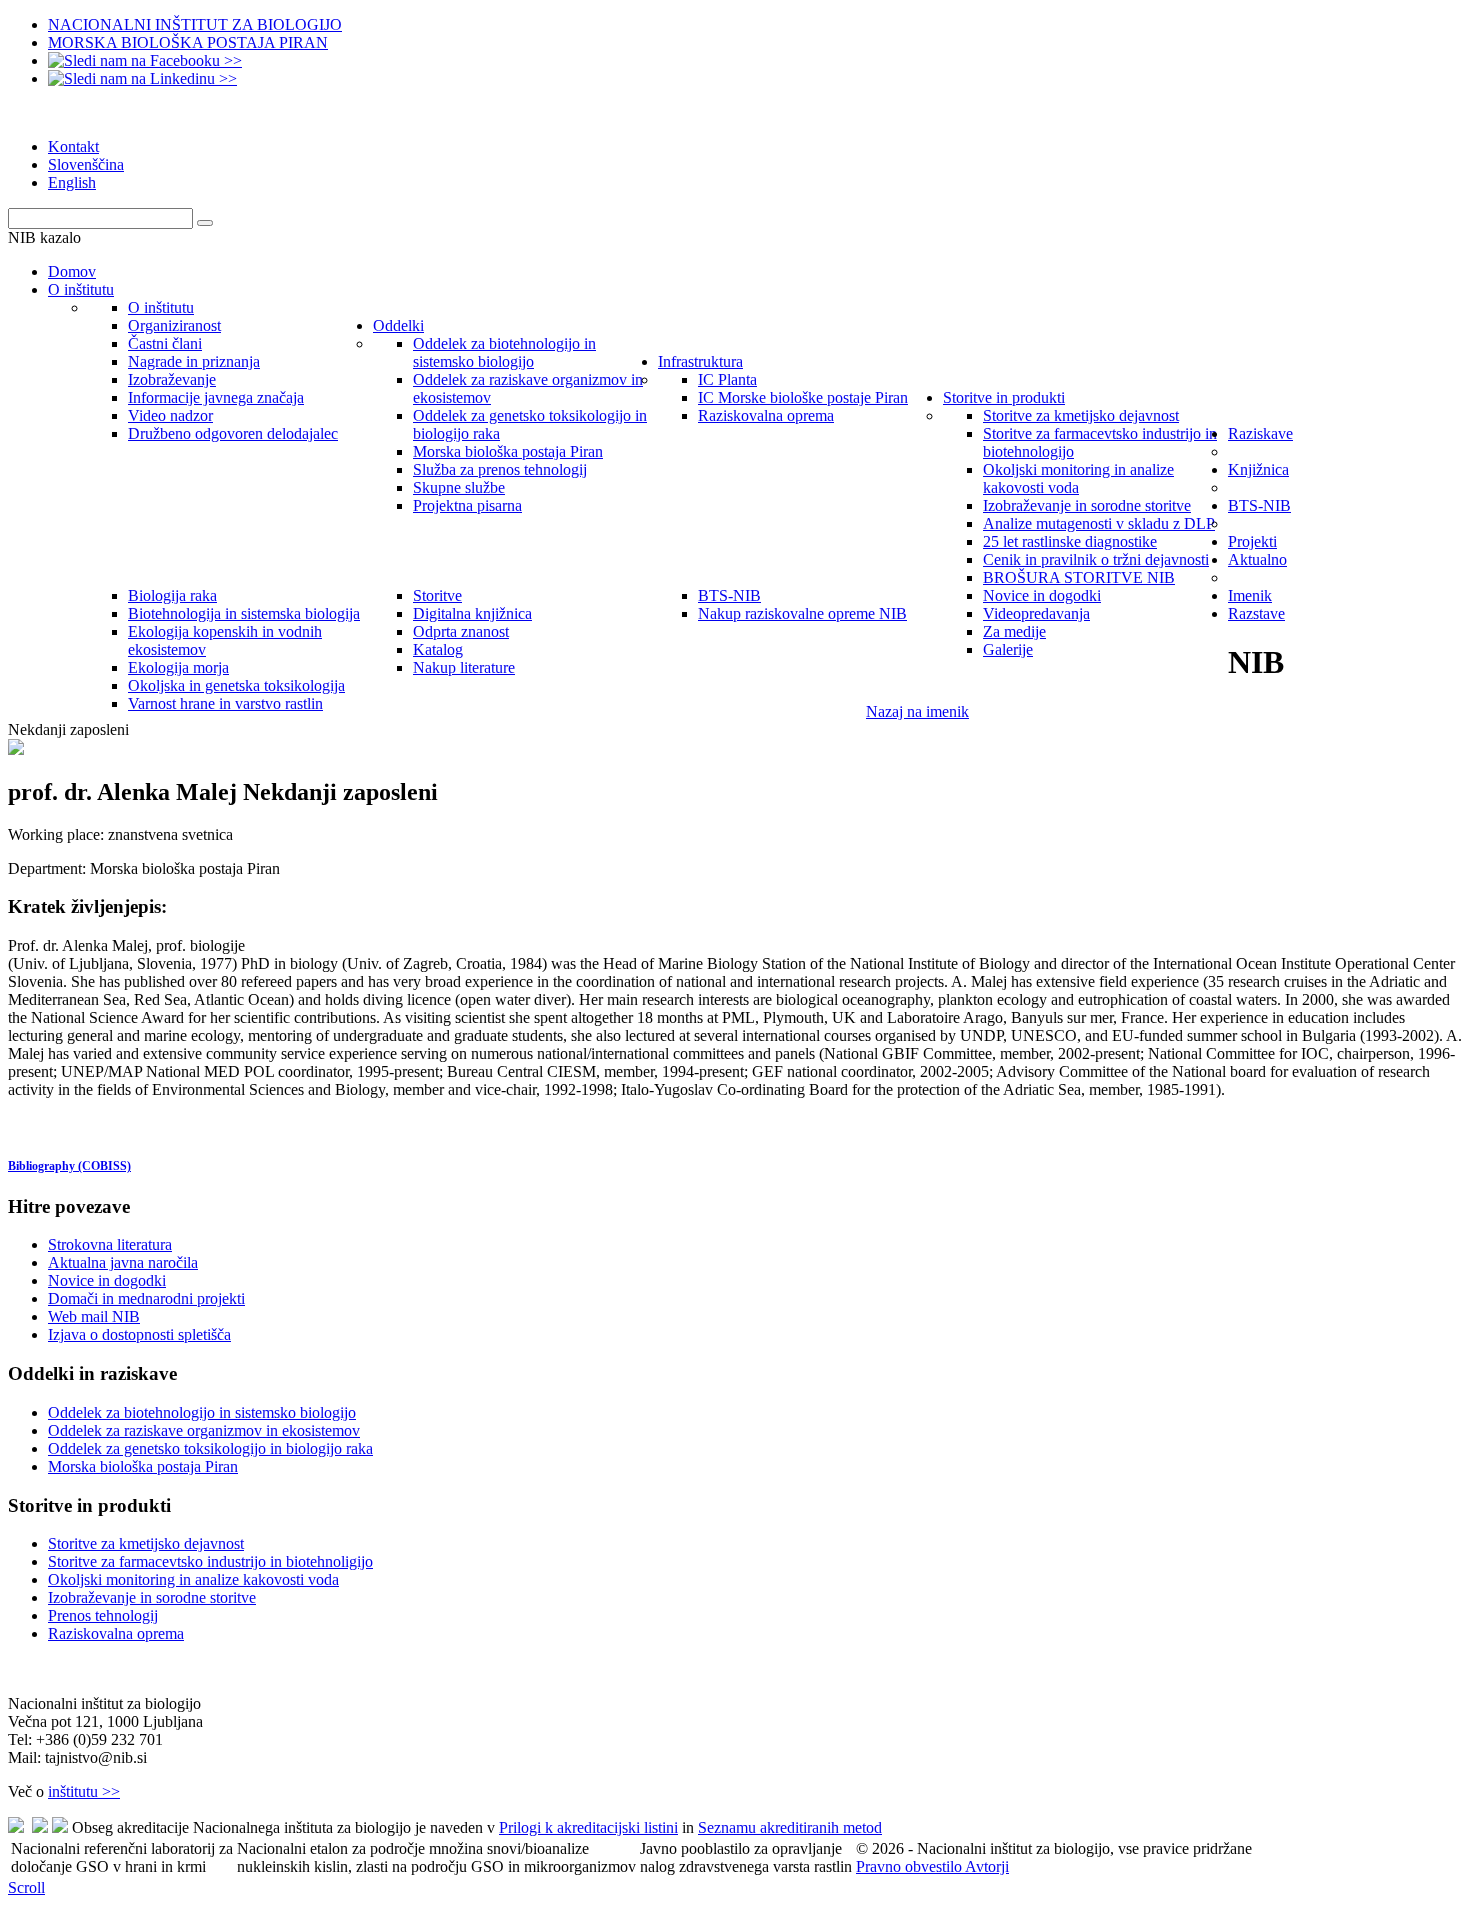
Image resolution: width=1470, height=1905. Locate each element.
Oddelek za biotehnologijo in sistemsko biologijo (202, 1412)
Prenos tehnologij (103, 1615)
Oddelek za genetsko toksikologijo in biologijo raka (210, 1448)
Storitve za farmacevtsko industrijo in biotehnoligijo (210, 1561)
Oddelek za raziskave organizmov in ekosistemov (204, 1430)
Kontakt (73, 146)
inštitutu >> (84, 1791)
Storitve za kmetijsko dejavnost (146, 1543)
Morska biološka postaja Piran (143, 1466)
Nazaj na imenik (917, 711)
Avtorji (987, 1866)
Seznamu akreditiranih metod (790, 1827)
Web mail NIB (94, 1316)
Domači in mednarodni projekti (146, 1298)
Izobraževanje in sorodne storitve (152, 1597)
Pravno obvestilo (910, 1866)
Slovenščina (86, 164)
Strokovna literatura (110, 1244)
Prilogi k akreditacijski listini (588, 1827)
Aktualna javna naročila (123, 1262)
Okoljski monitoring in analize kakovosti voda (193, 1579)
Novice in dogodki (107, 1280)
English (72, 182)
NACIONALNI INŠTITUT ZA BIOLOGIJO (195, 24)
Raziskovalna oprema (116, 1633)
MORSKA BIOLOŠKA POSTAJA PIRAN (188, 42)
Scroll (26, 1887)
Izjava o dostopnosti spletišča (139, 1334)
